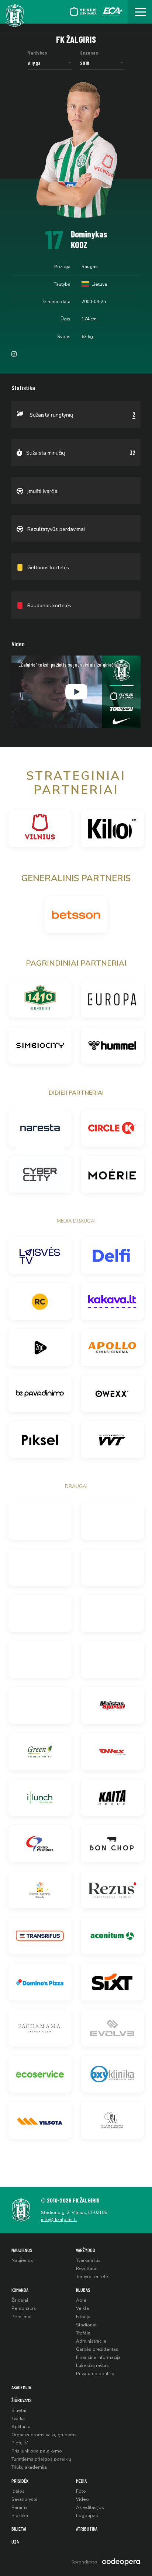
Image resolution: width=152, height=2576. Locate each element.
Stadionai (86, 2325)
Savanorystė (25, 2499)
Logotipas (87, 2516)
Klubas (83, 2290)
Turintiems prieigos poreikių (41, 2459)
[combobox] (50, 63)
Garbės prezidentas (97, 2349)
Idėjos (18, 2491)
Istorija (83, 2317)
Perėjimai (21, 2317)
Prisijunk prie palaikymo (37, 2451)
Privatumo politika (95, 2374)
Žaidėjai (20, 2300)
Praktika (20, 2516)
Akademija (21, 2387)
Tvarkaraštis (88, 2260)
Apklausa (22, 2427)
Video (82, 2499)
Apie (81, 2300)
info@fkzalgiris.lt (59, 2219)
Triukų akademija (29, 2467)
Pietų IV (20, 2443)
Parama (20, 2507)
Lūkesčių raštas (92, 2365)
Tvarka (18, 2419)
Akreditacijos (90, 2507)
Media (81, 2481)
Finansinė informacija (98, 2357)
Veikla (82, 2308)
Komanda (20, 2290)
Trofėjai (84, 2333)
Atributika (87, 2529)
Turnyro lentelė (92, 2277)
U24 (15, 2542)
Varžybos (86, 2250)
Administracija (91, 2341)
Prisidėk (20, 2481)
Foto (81, 2491)
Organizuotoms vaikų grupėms (44, 2435)
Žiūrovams (22, 2400)
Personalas (24, 2308)
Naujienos (22, 2250)
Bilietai (19, 2410)
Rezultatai (87, 2269)
